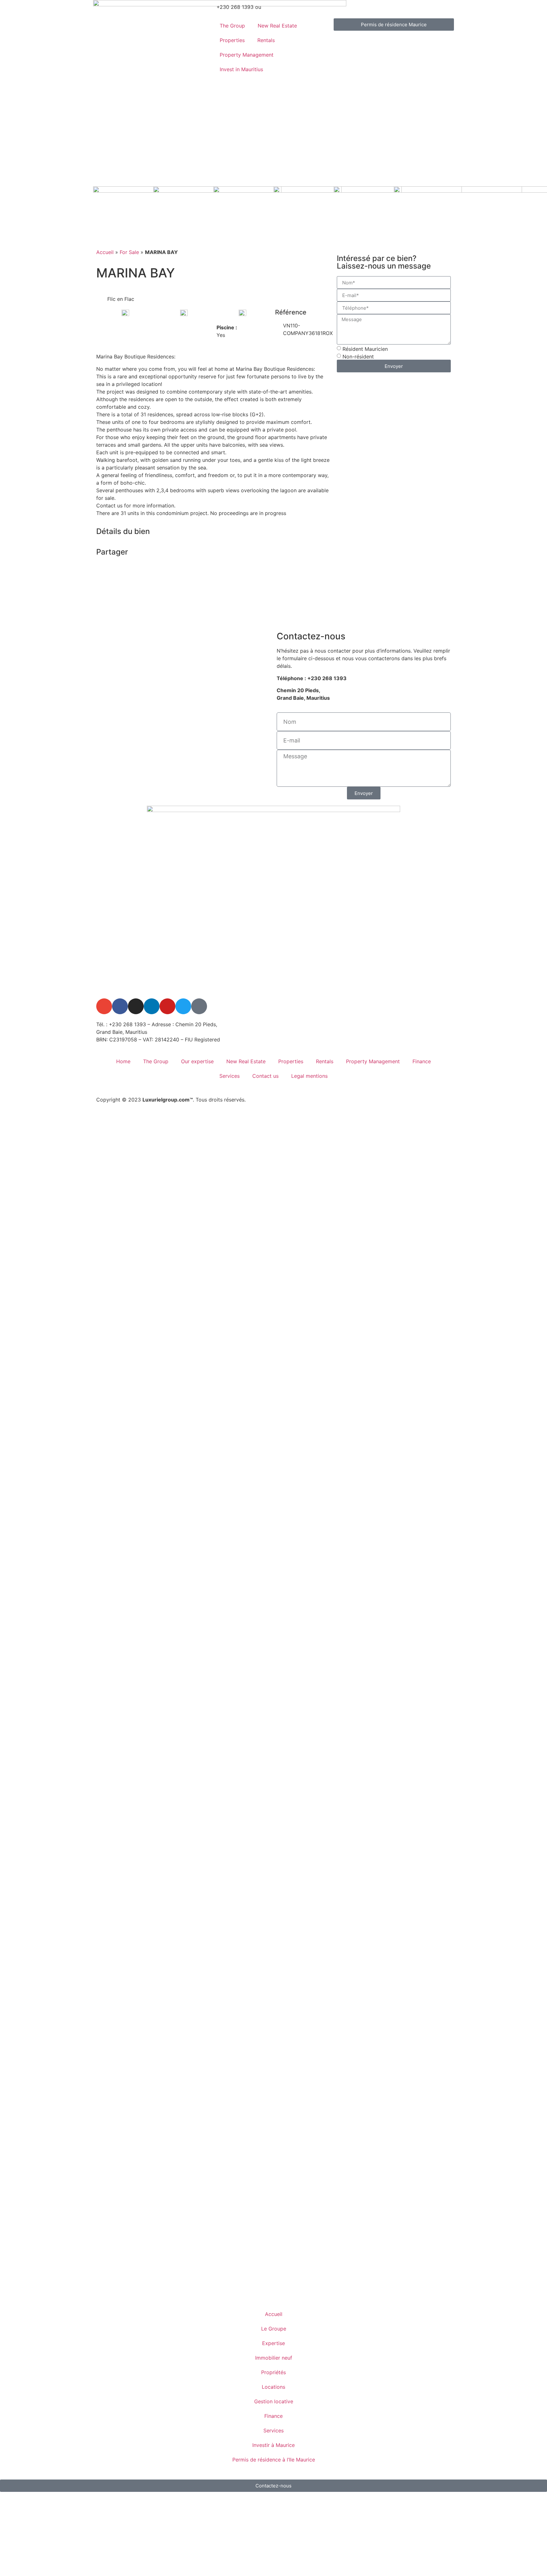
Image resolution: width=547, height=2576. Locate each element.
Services (229, 1076)
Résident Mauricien (365, 349)
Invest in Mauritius (241, 69)
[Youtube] (167, 1006)
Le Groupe (274, 2329)
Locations (273, 2387)
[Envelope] (104, 1006)
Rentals (266, 40)
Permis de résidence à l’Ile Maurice (274, 2460)
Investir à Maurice (273, 2445)
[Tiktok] (199, 1006)
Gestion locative (274, 2401)
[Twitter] (183, 1006)
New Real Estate (277, 26)
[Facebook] (120, 1006)
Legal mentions (309, 1076)
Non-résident (358, 357)
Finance (422, 1061)
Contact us (265, 1076)
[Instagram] (136, 1006)
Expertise (273, 2343)
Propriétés (273, 2372)
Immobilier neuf (274, 2358)
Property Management (247, 55)
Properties (232, 40)
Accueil (105, 252)
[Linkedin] (152, 1006)
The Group (232, 26)
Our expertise (197, 1061)
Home (123, 1061)
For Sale (129, 252)
